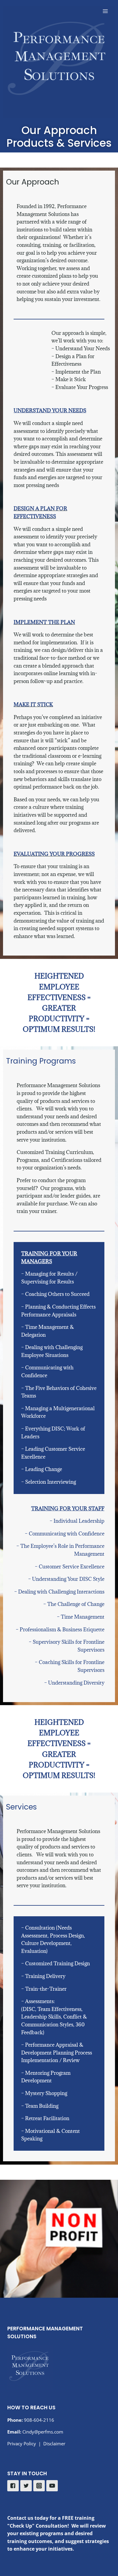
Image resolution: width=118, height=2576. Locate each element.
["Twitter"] (26, 2486)
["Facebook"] (13, 2486)
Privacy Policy (22, 2444)
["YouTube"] (52, 2486)
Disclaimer (54, 2444)
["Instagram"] (39, 2486)
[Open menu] (105, 11)
